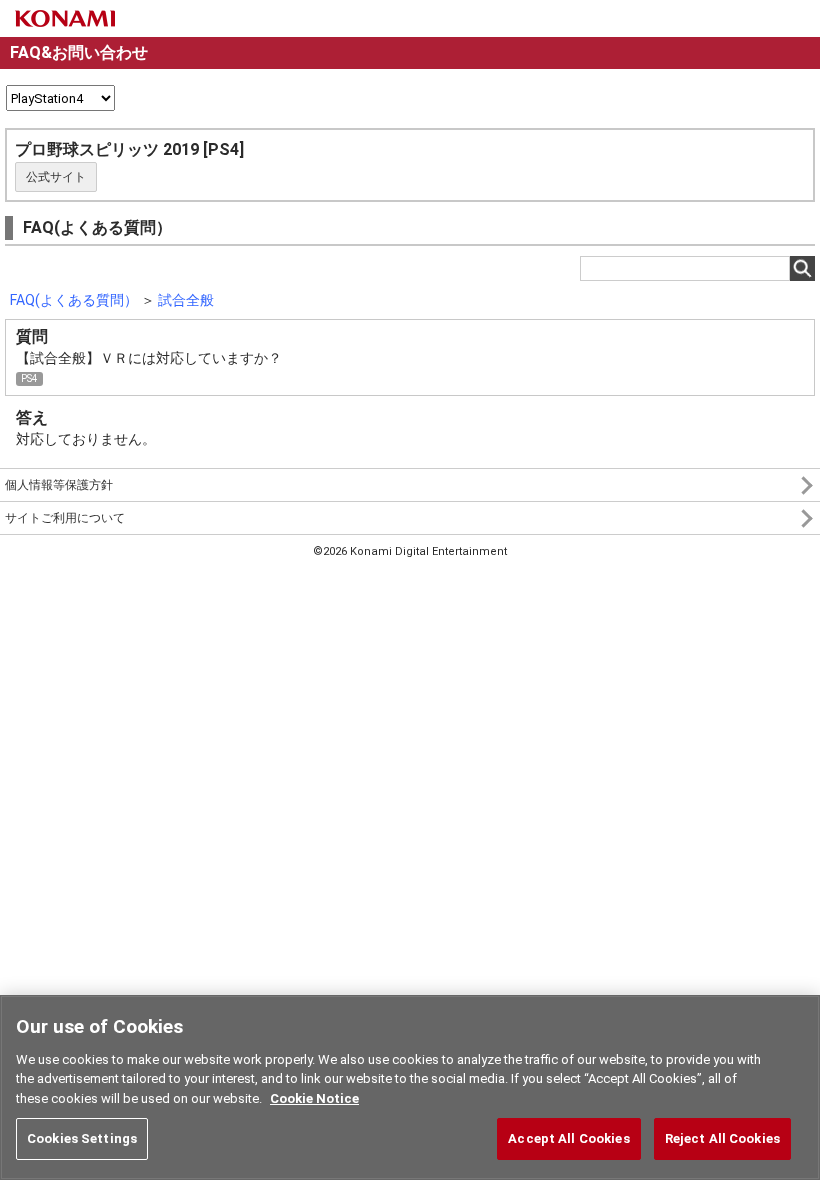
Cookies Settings (82, 1138)
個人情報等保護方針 (59, 485)
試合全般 (186, 300)
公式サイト (56, 177)
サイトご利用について (65, 518)
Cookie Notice (314, 1098)
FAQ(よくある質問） (74, 300)
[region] (410, 1087)
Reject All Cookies (722, 1138)
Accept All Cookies (568, 1138)
